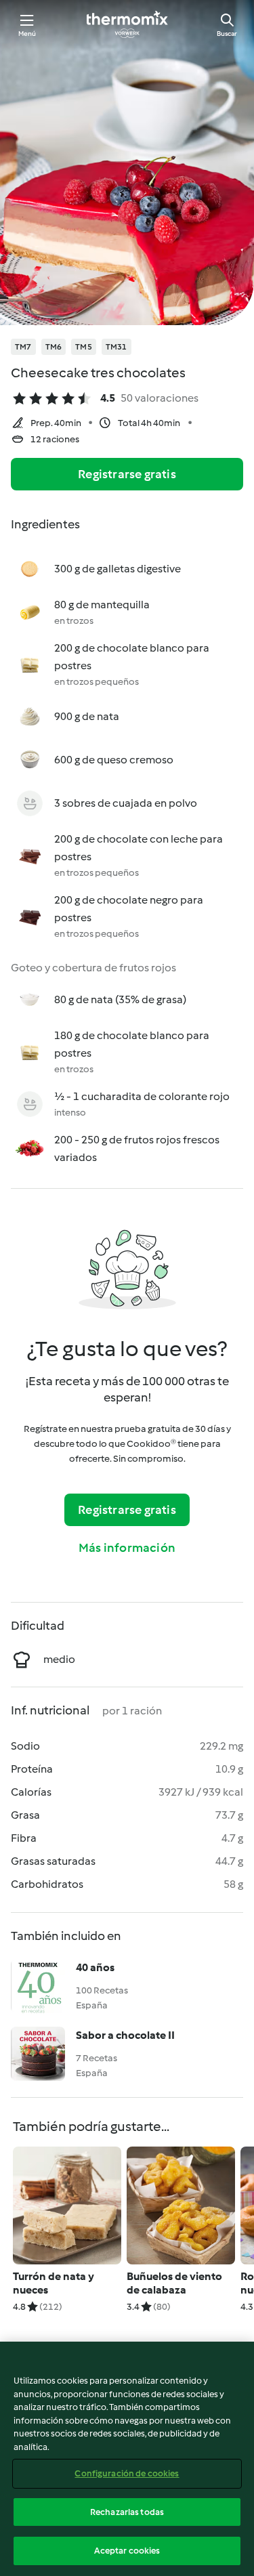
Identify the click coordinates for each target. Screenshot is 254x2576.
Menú (27, 34)
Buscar (227, 34)
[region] (127, 2459)
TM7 (23, 347)
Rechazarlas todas (127, 2512)
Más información (127, 1548)
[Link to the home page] (127, 24)
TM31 (117, 347)
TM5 (84, 347)
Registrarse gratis (127, 474)
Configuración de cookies (127, 2473)
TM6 (54, 347)
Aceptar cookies (127, 2551)
